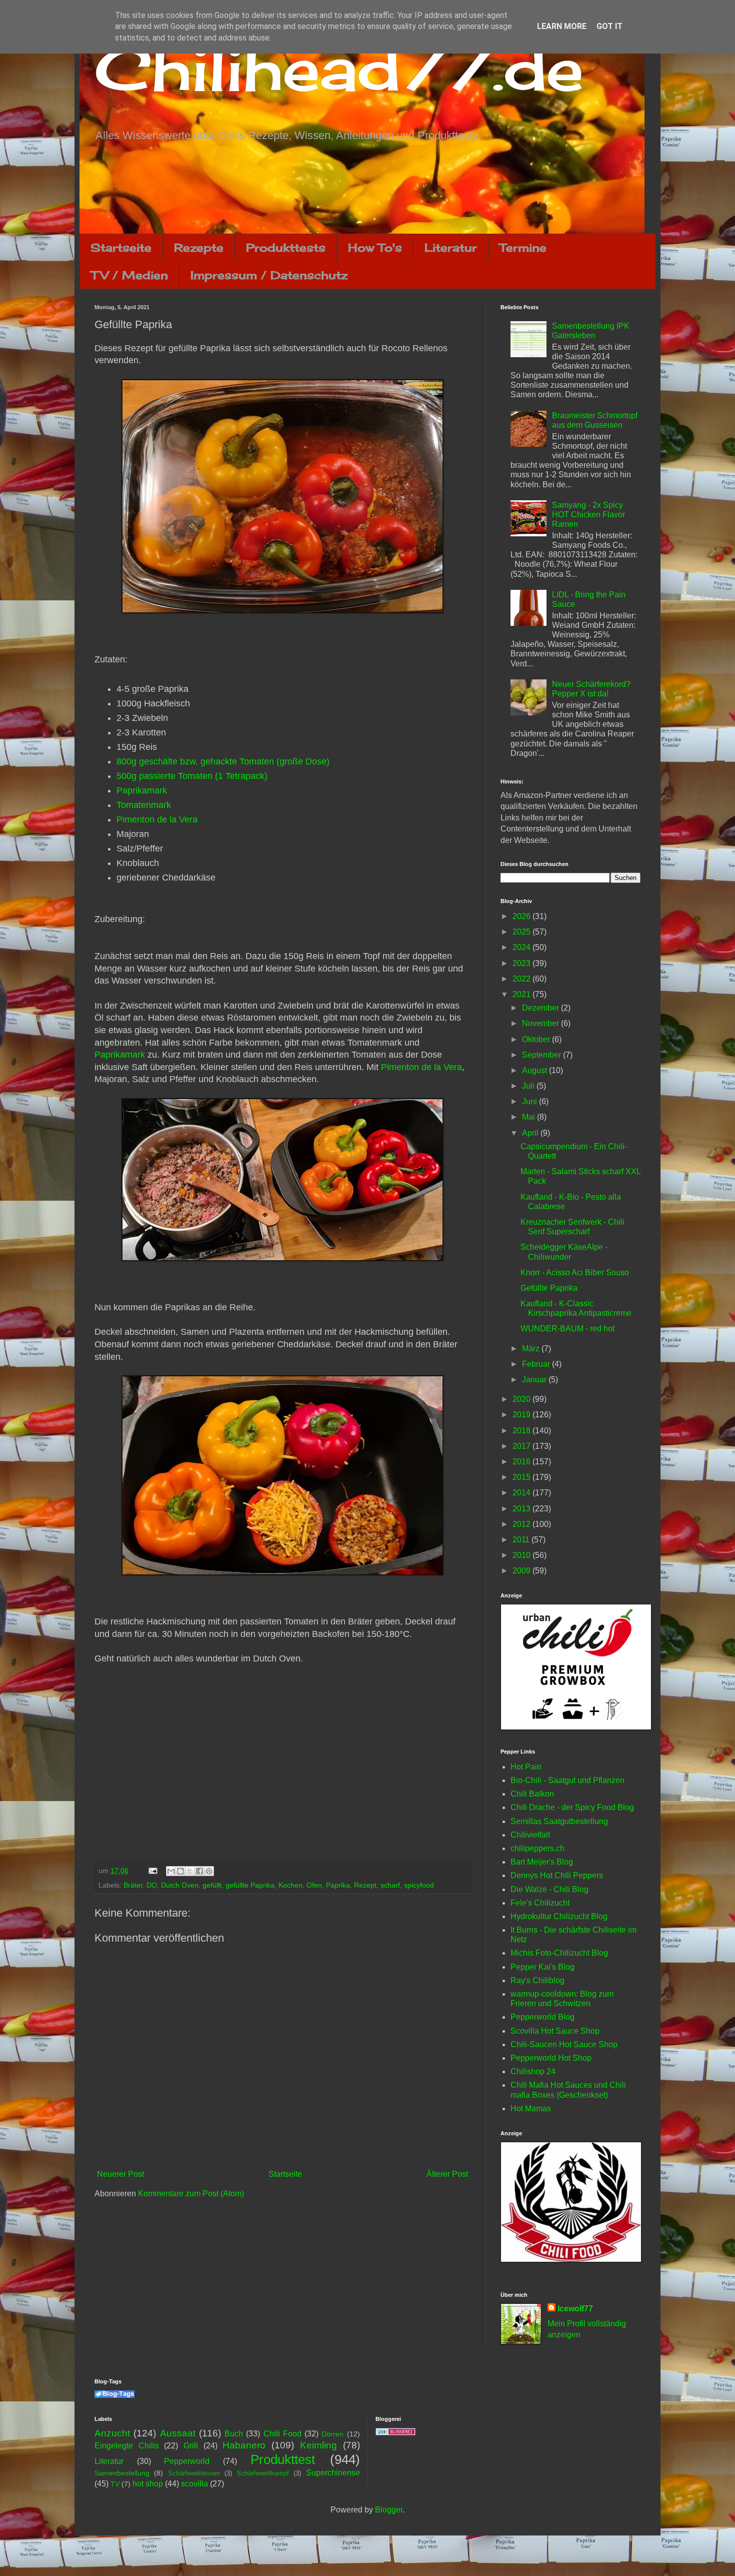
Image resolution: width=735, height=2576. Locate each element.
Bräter (133, 1885)
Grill (191, 2446)
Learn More (562, 26)
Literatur (451, 247)
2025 (522, 932)
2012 (522, 1524)
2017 (522, 1446)
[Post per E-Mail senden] (152, 1871)
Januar (535, 1380)
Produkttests (286, 247)
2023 (522, 963)
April (531, 1133)
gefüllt (212, 1885)
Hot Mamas (531, 2108)
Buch (234, 2434)
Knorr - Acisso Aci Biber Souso (575, 1272)
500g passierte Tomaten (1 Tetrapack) (192, 776)
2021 (522, 994)
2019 (522, 1415)
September (542, 1055)
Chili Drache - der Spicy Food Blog (572, 1807)
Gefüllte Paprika (549, 1288)
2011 (522, 1540)
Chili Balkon (532, 1794)
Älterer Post (447, 2174)
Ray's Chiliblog (537, 1980)
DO (152, 1885)
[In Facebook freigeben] (199, 1871)
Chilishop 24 (533, 2071)
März (532, 1349)
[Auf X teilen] (190, 1871)
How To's (375, 247)
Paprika (338, 1885)
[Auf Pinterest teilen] (209, 1871)
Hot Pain (526, 1767)
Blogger (389, 2510)
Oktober (537, 1039)
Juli (529, 1086)
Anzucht (112, 2433)
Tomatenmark (144, 805)
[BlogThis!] (180, 1871)
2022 (522, 979)
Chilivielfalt (530, 1835)
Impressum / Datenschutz (269, 275)
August (535, 1070)
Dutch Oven (180, 1885)
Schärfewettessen (194, 2473)
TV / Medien (129, 275)
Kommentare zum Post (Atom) (191, 2194)
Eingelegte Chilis (127, 2446)
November (541, 1023)
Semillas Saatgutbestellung (559, 1821)
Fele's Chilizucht (540, 1903)
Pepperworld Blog (542, 2017)
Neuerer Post (120, 2174)
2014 (522, 1493)
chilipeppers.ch (537, 1848)
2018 (522, 1431)
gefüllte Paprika (250, 1885)
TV (115, 2484)
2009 (522, 1571)
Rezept (365, 1885)
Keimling (318, 2445)
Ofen (314, 1885)
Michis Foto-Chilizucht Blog (559, 1953)
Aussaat (178, 2433)
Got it (609, 26)
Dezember (541, 1008)
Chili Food (282, 2434)
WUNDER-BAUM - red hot (567, 1329)
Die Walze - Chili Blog (549, 1889)
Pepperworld (187, 2461)
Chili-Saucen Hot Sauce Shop (564, 2044)
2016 (522, 1462)
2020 (522, 1399)
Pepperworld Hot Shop (551, 2058)
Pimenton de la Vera (157, 819)
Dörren (332, 2434)
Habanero (244, 2445)
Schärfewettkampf (263, 2473)
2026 (522, 916)
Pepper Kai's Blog (542, 1967)
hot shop (148, 2484)
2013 (522, 1509)
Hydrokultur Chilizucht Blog (559, 1916)
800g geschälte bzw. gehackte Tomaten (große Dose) (223, 761)
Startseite (121, 247)
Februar (537, 1364)
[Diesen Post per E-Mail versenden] (171, 1871)
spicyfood (419, 1885)
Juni (530, 1101)
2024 (522, 947)
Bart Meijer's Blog (542, 1862)
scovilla (194, 2484)
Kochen (290, 1885)
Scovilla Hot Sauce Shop (555, 2031)
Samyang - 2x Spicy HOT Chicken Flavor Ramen (588, 515)
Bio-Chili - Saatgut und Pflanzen (567, 1780)
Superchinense (333, 2473)
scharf (390, 1885)
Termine (523, 247)
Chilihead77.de (339, 68)
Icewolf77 (575, 2309)
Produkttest (283, 2459)
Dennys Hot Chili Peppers (557, 1875)
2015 (522, 1477)
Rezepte (199, 247)
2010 (522, 1555)
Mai (529, 1117)
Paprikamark (142, 790)
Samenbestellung (122, 2473)
